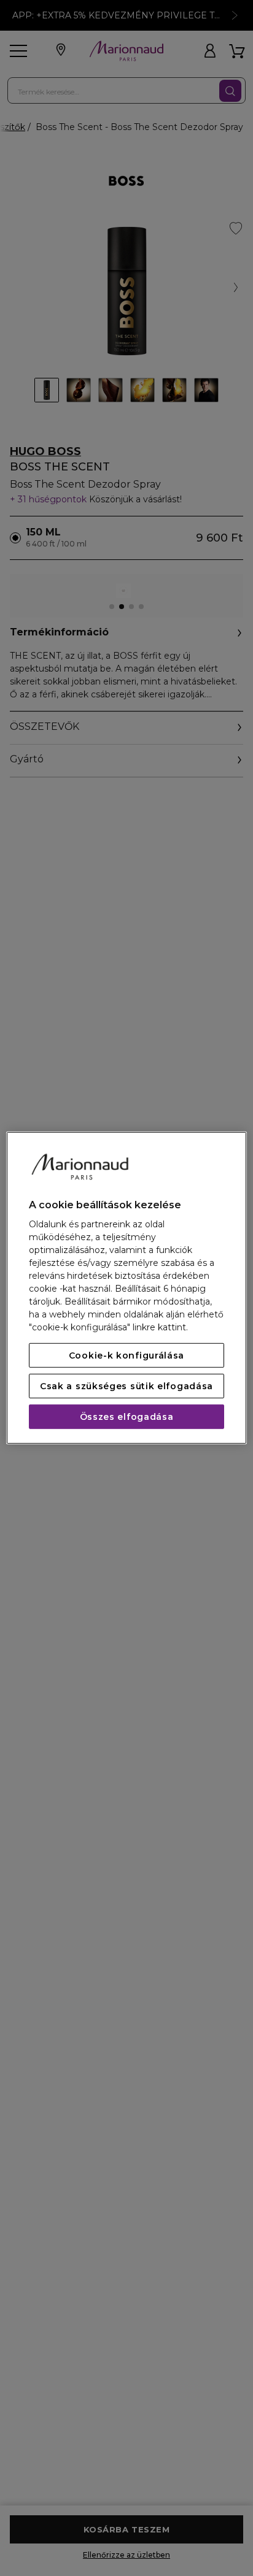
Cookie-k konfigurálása (126, 1355)
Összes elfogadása (127, 1417)
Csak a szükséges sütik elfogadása (126, 1386)
